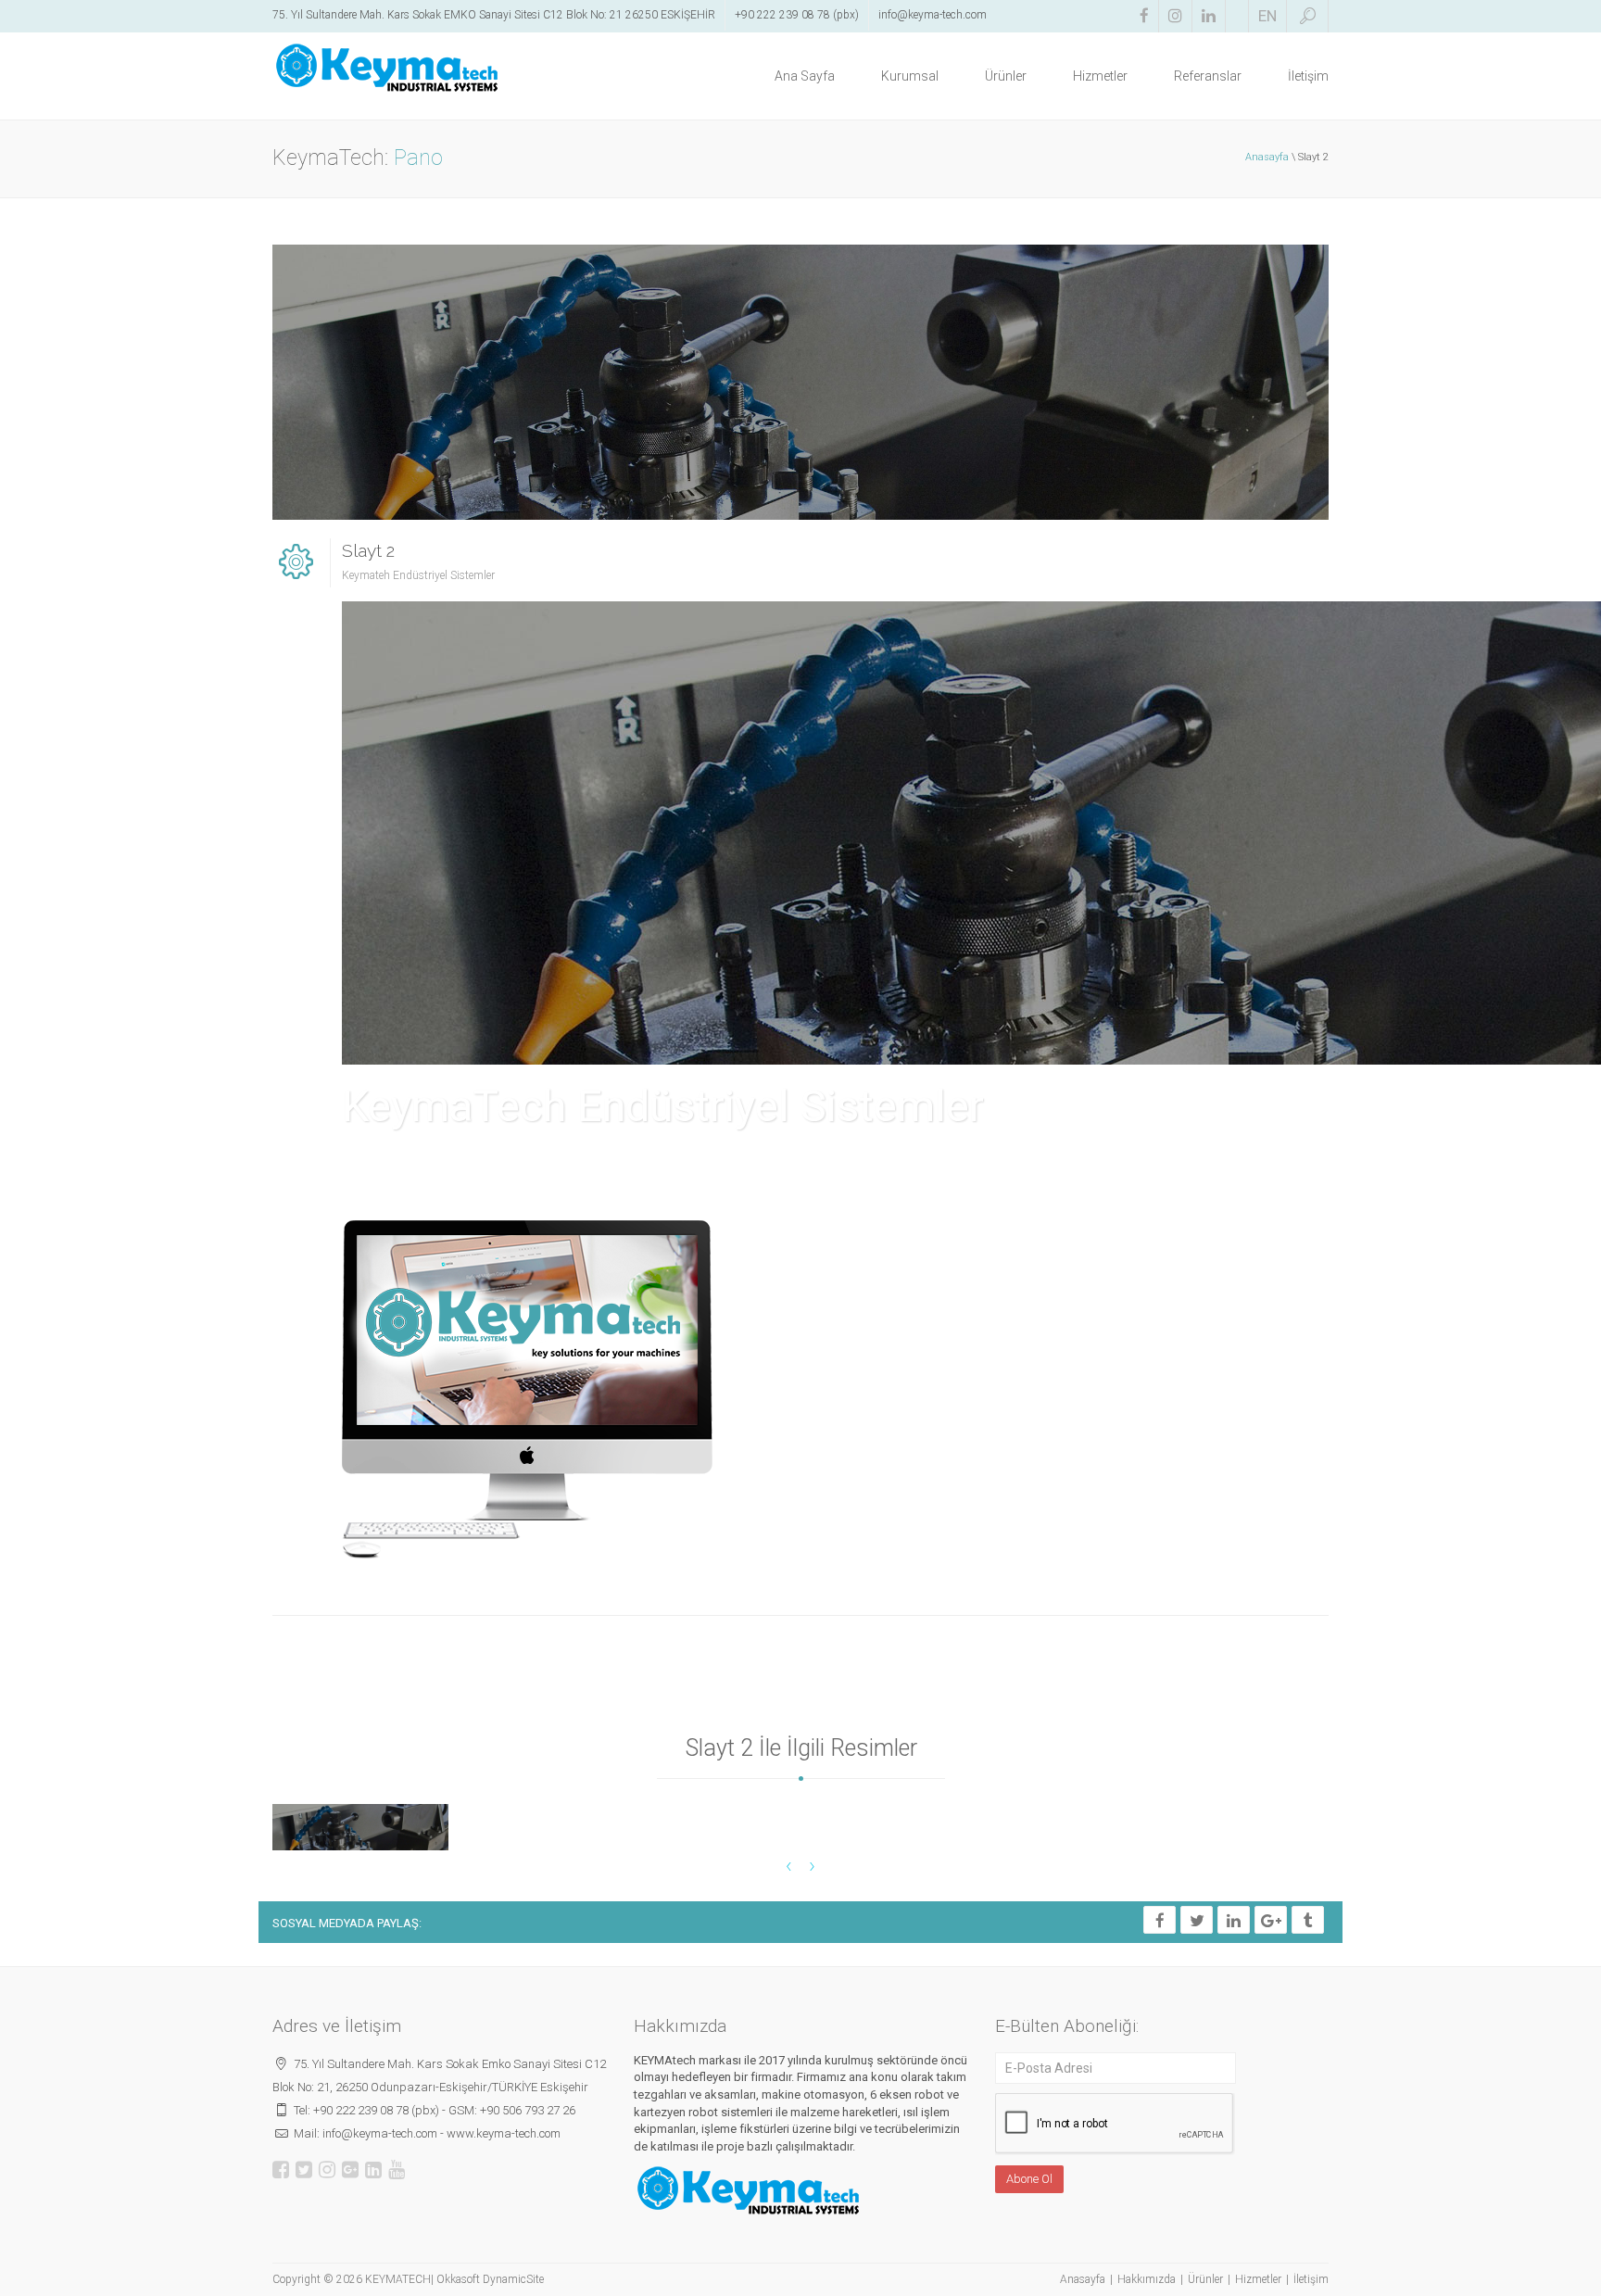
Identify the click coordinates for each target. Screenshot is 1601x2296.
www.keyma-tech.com (504, 2133)
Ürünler (1006, 76)
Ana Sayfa (805, 76)
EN (1267, 16)
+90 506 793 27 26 (528, 2110)
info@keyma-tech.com (933, 15)
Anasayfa (1267, 157)
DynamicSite (513, 2279)
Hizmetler (1100, 76)
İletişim (1308, 76)
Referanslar (1208, 76)
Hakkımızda (1147, 2279)
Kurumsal (910, 76)
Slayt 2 (368, 550)
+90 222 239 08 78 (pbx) (797, 15)
